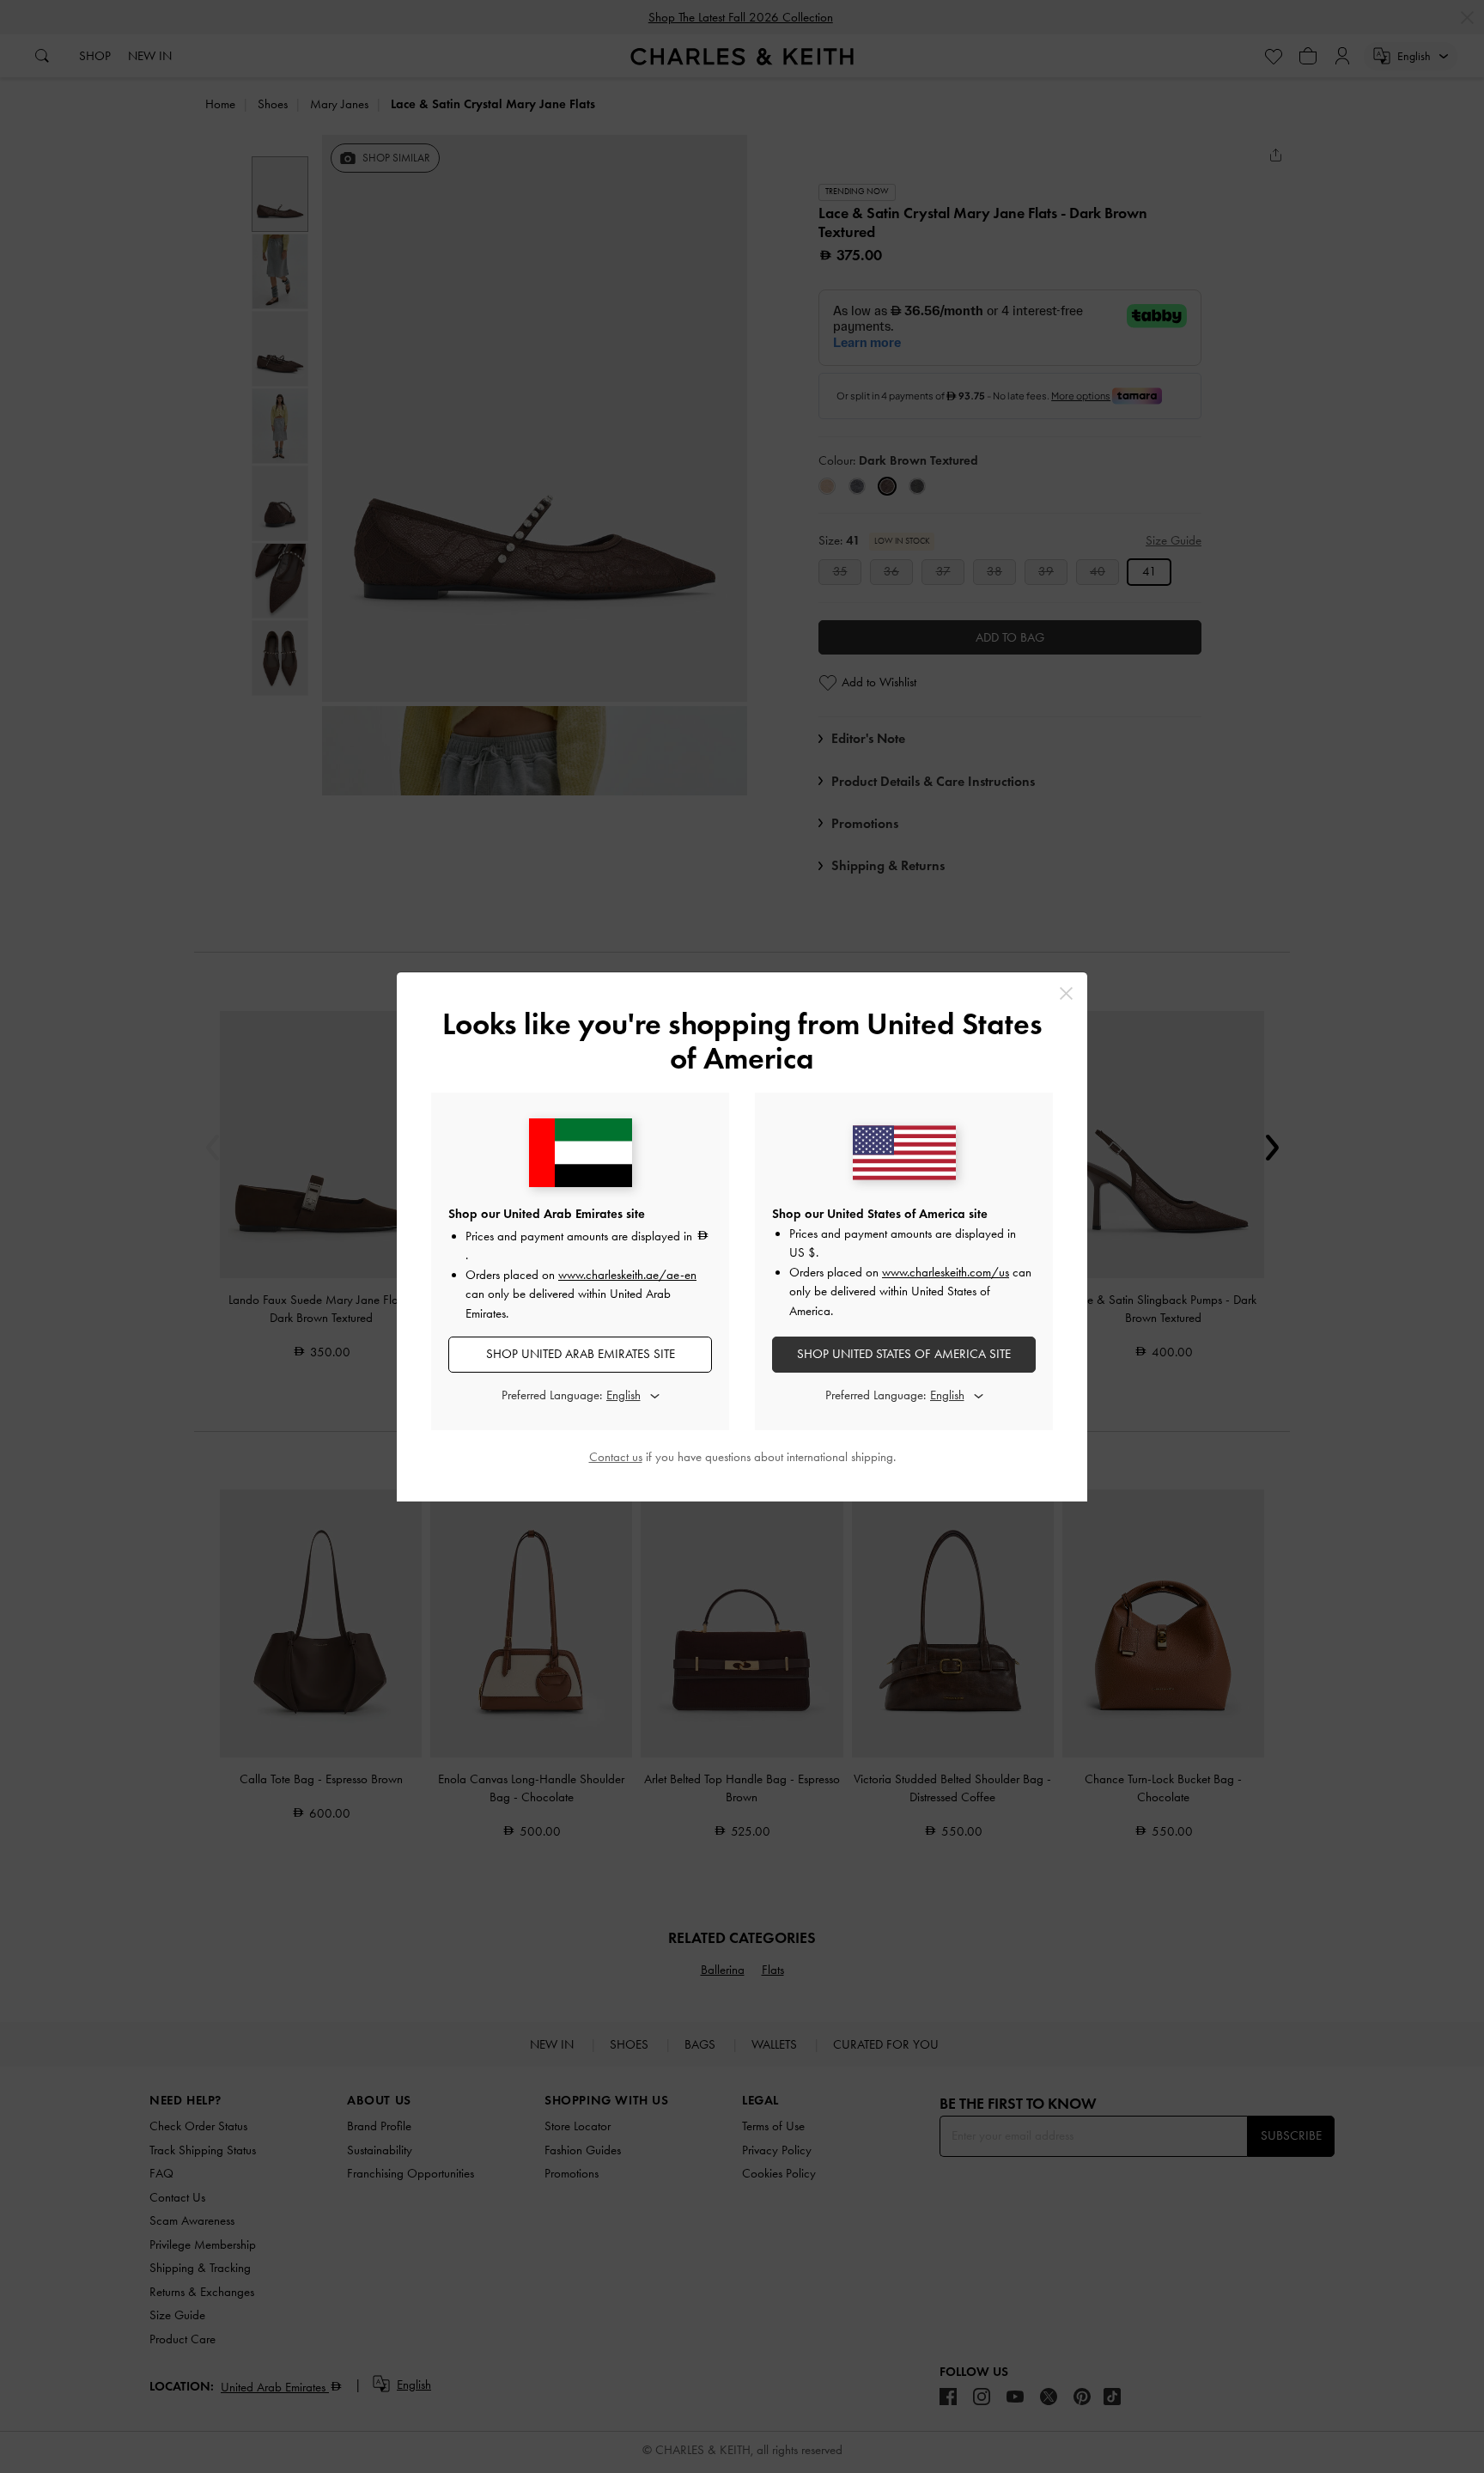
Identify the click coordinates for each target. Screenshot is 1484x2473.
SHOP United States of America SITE (904, 1354)
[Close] (1066, 993)
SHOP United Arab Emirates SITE (581, 1354)
